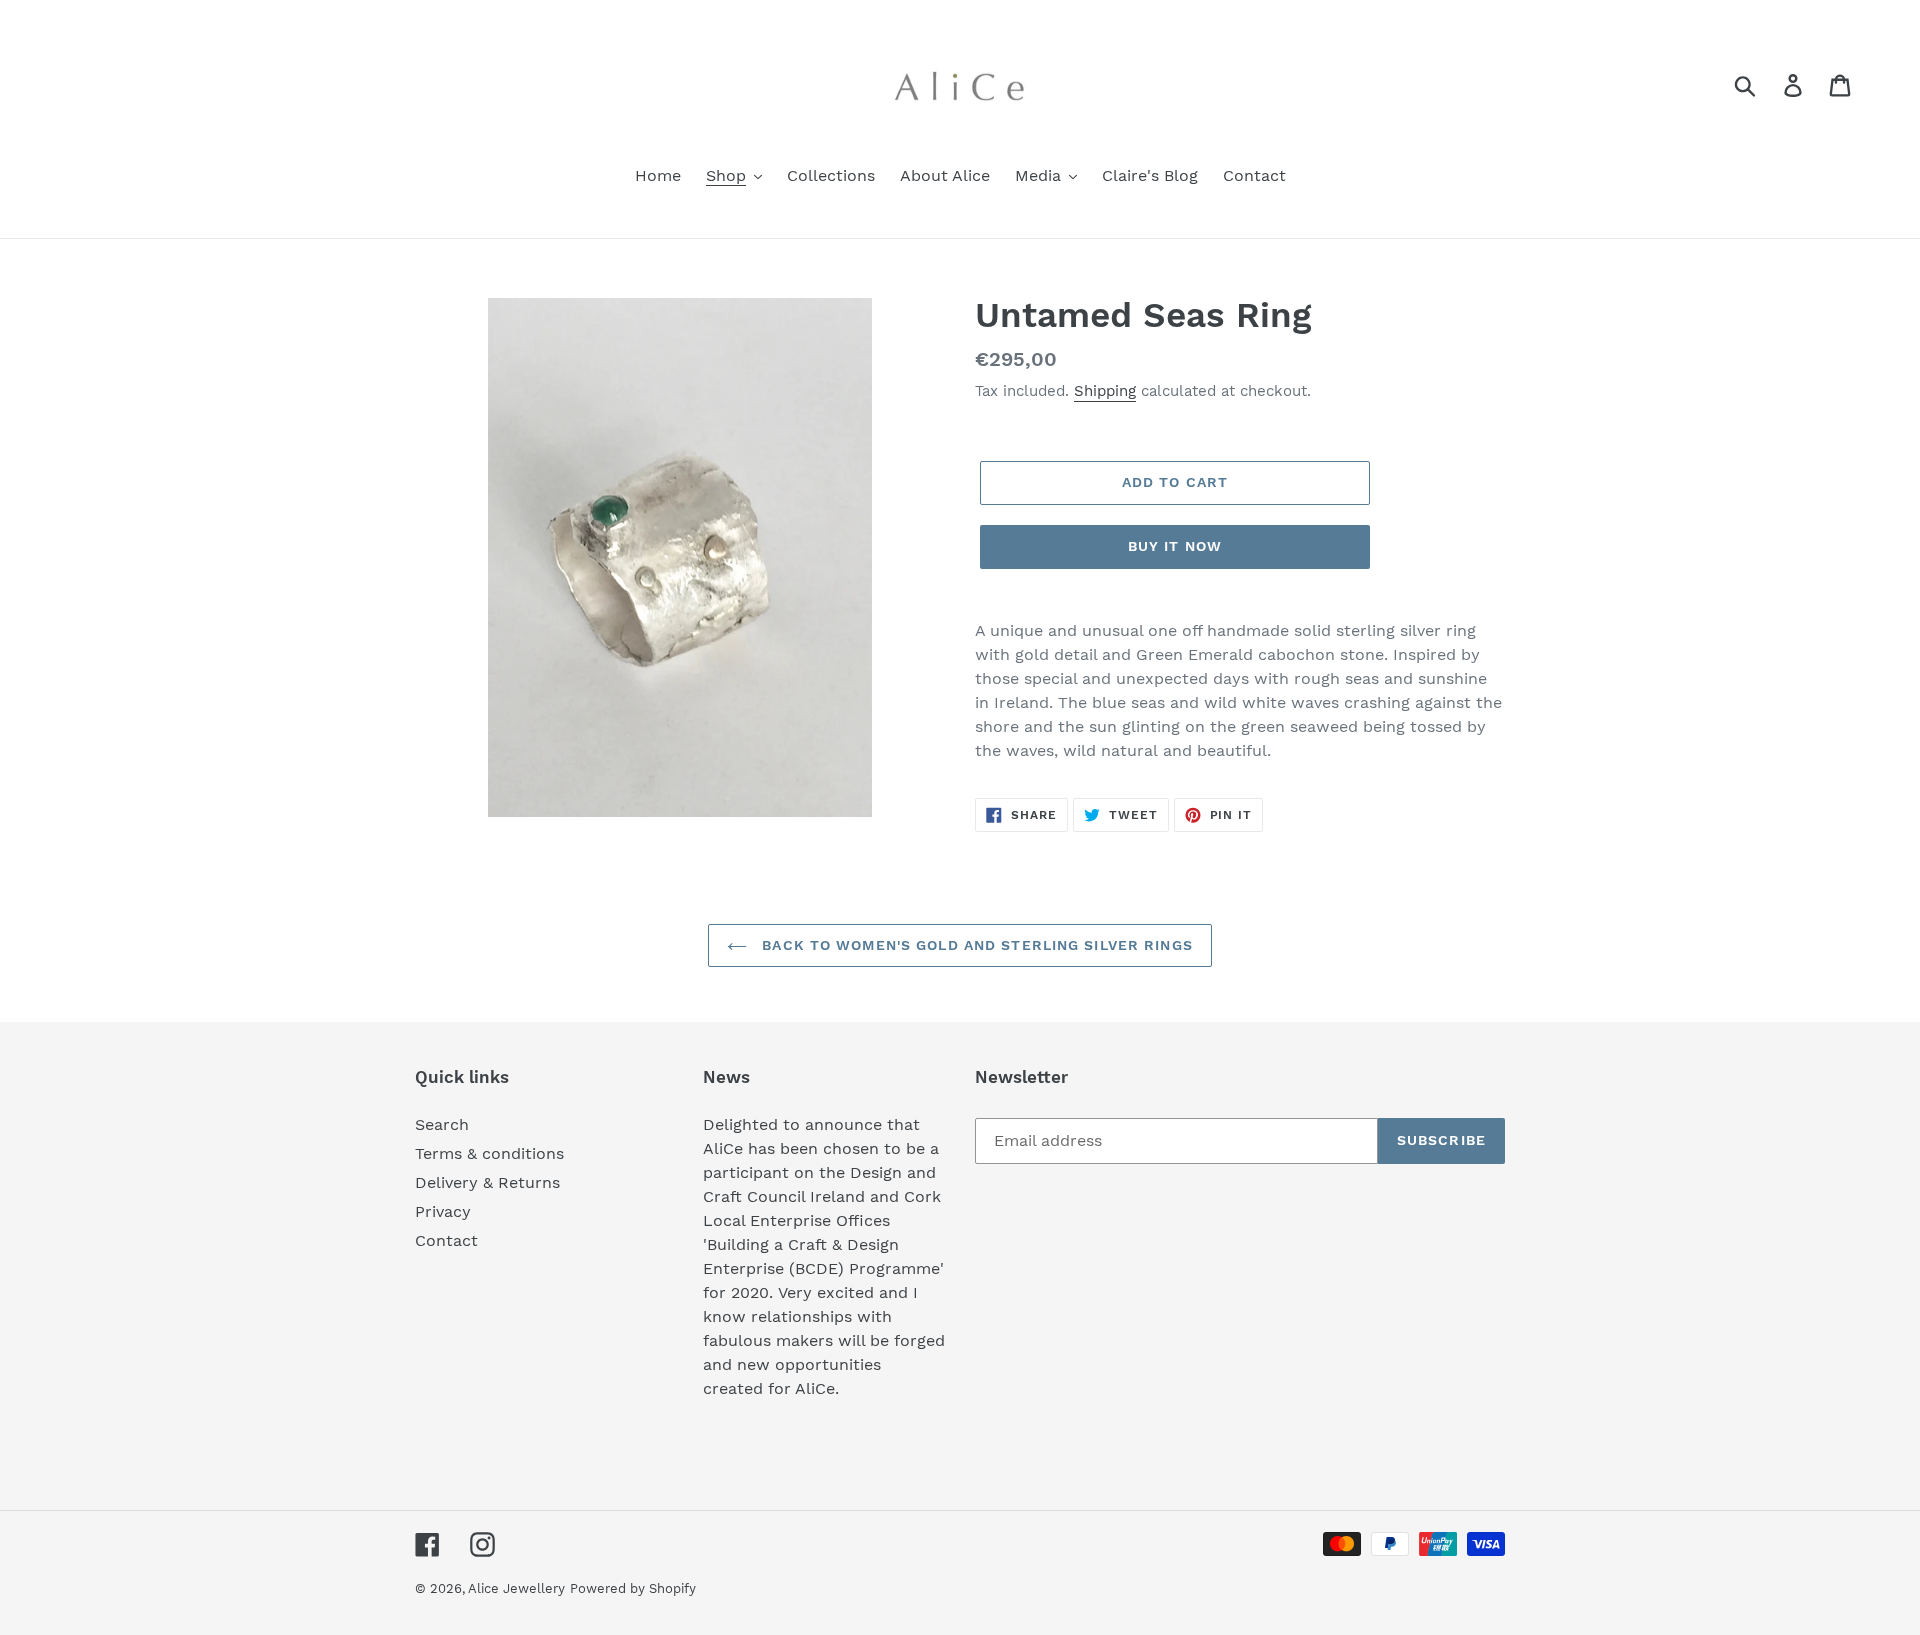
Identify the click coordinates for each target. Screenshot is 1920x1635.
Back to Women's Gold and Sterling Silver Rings (975, 945)
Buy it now (1175, 546)
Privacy (443, 1211)
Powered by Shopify (633, 1588)
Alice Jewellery (516, 1588)
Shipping (1105, 391)
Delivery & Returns (487, 1182)
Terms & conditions (489, 1153)
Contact (446, 1240)
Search (442, 1124)
